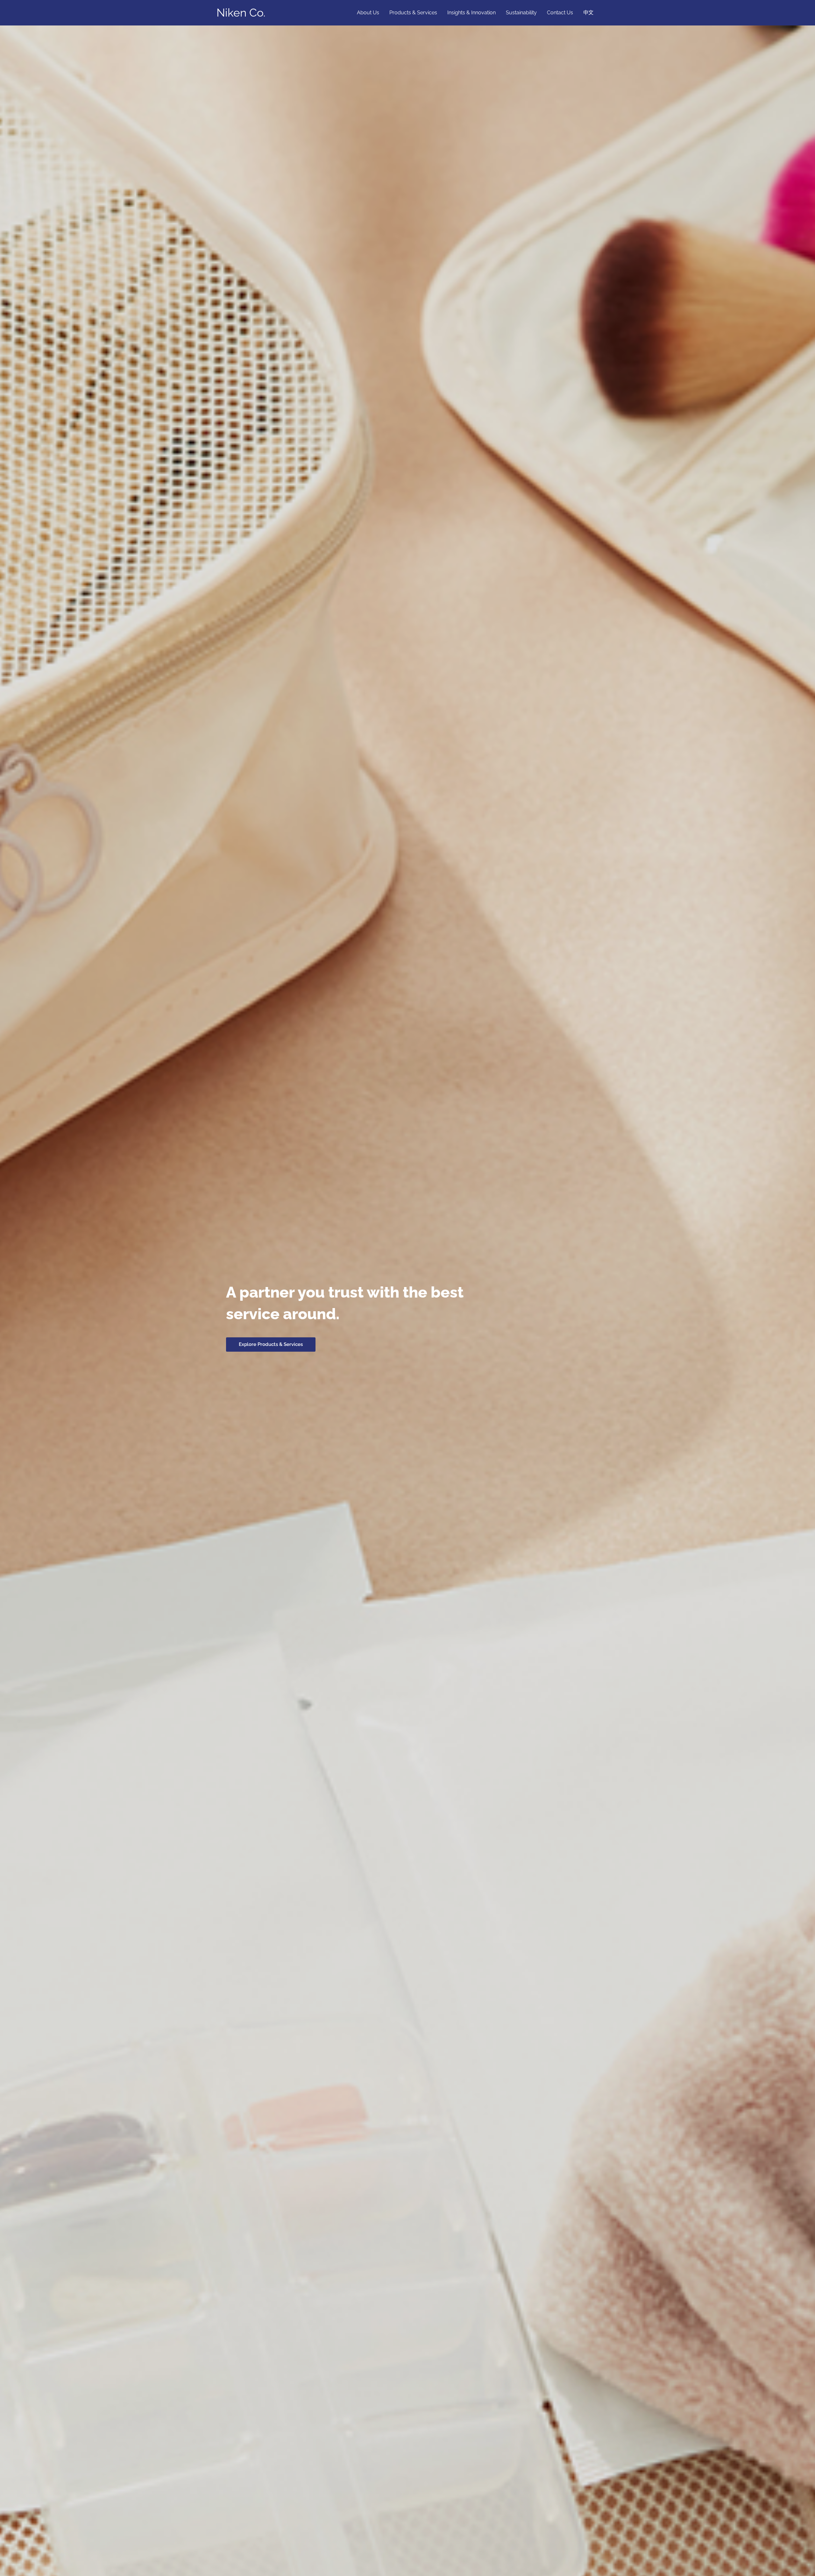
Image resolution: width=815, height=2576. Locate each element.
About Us (368, 13)
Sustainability (521, 13)
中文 (588, 13)
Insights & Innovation (471, 13)
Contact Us (560, 13)
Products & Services (413, 13)
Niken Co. (241, 13)
